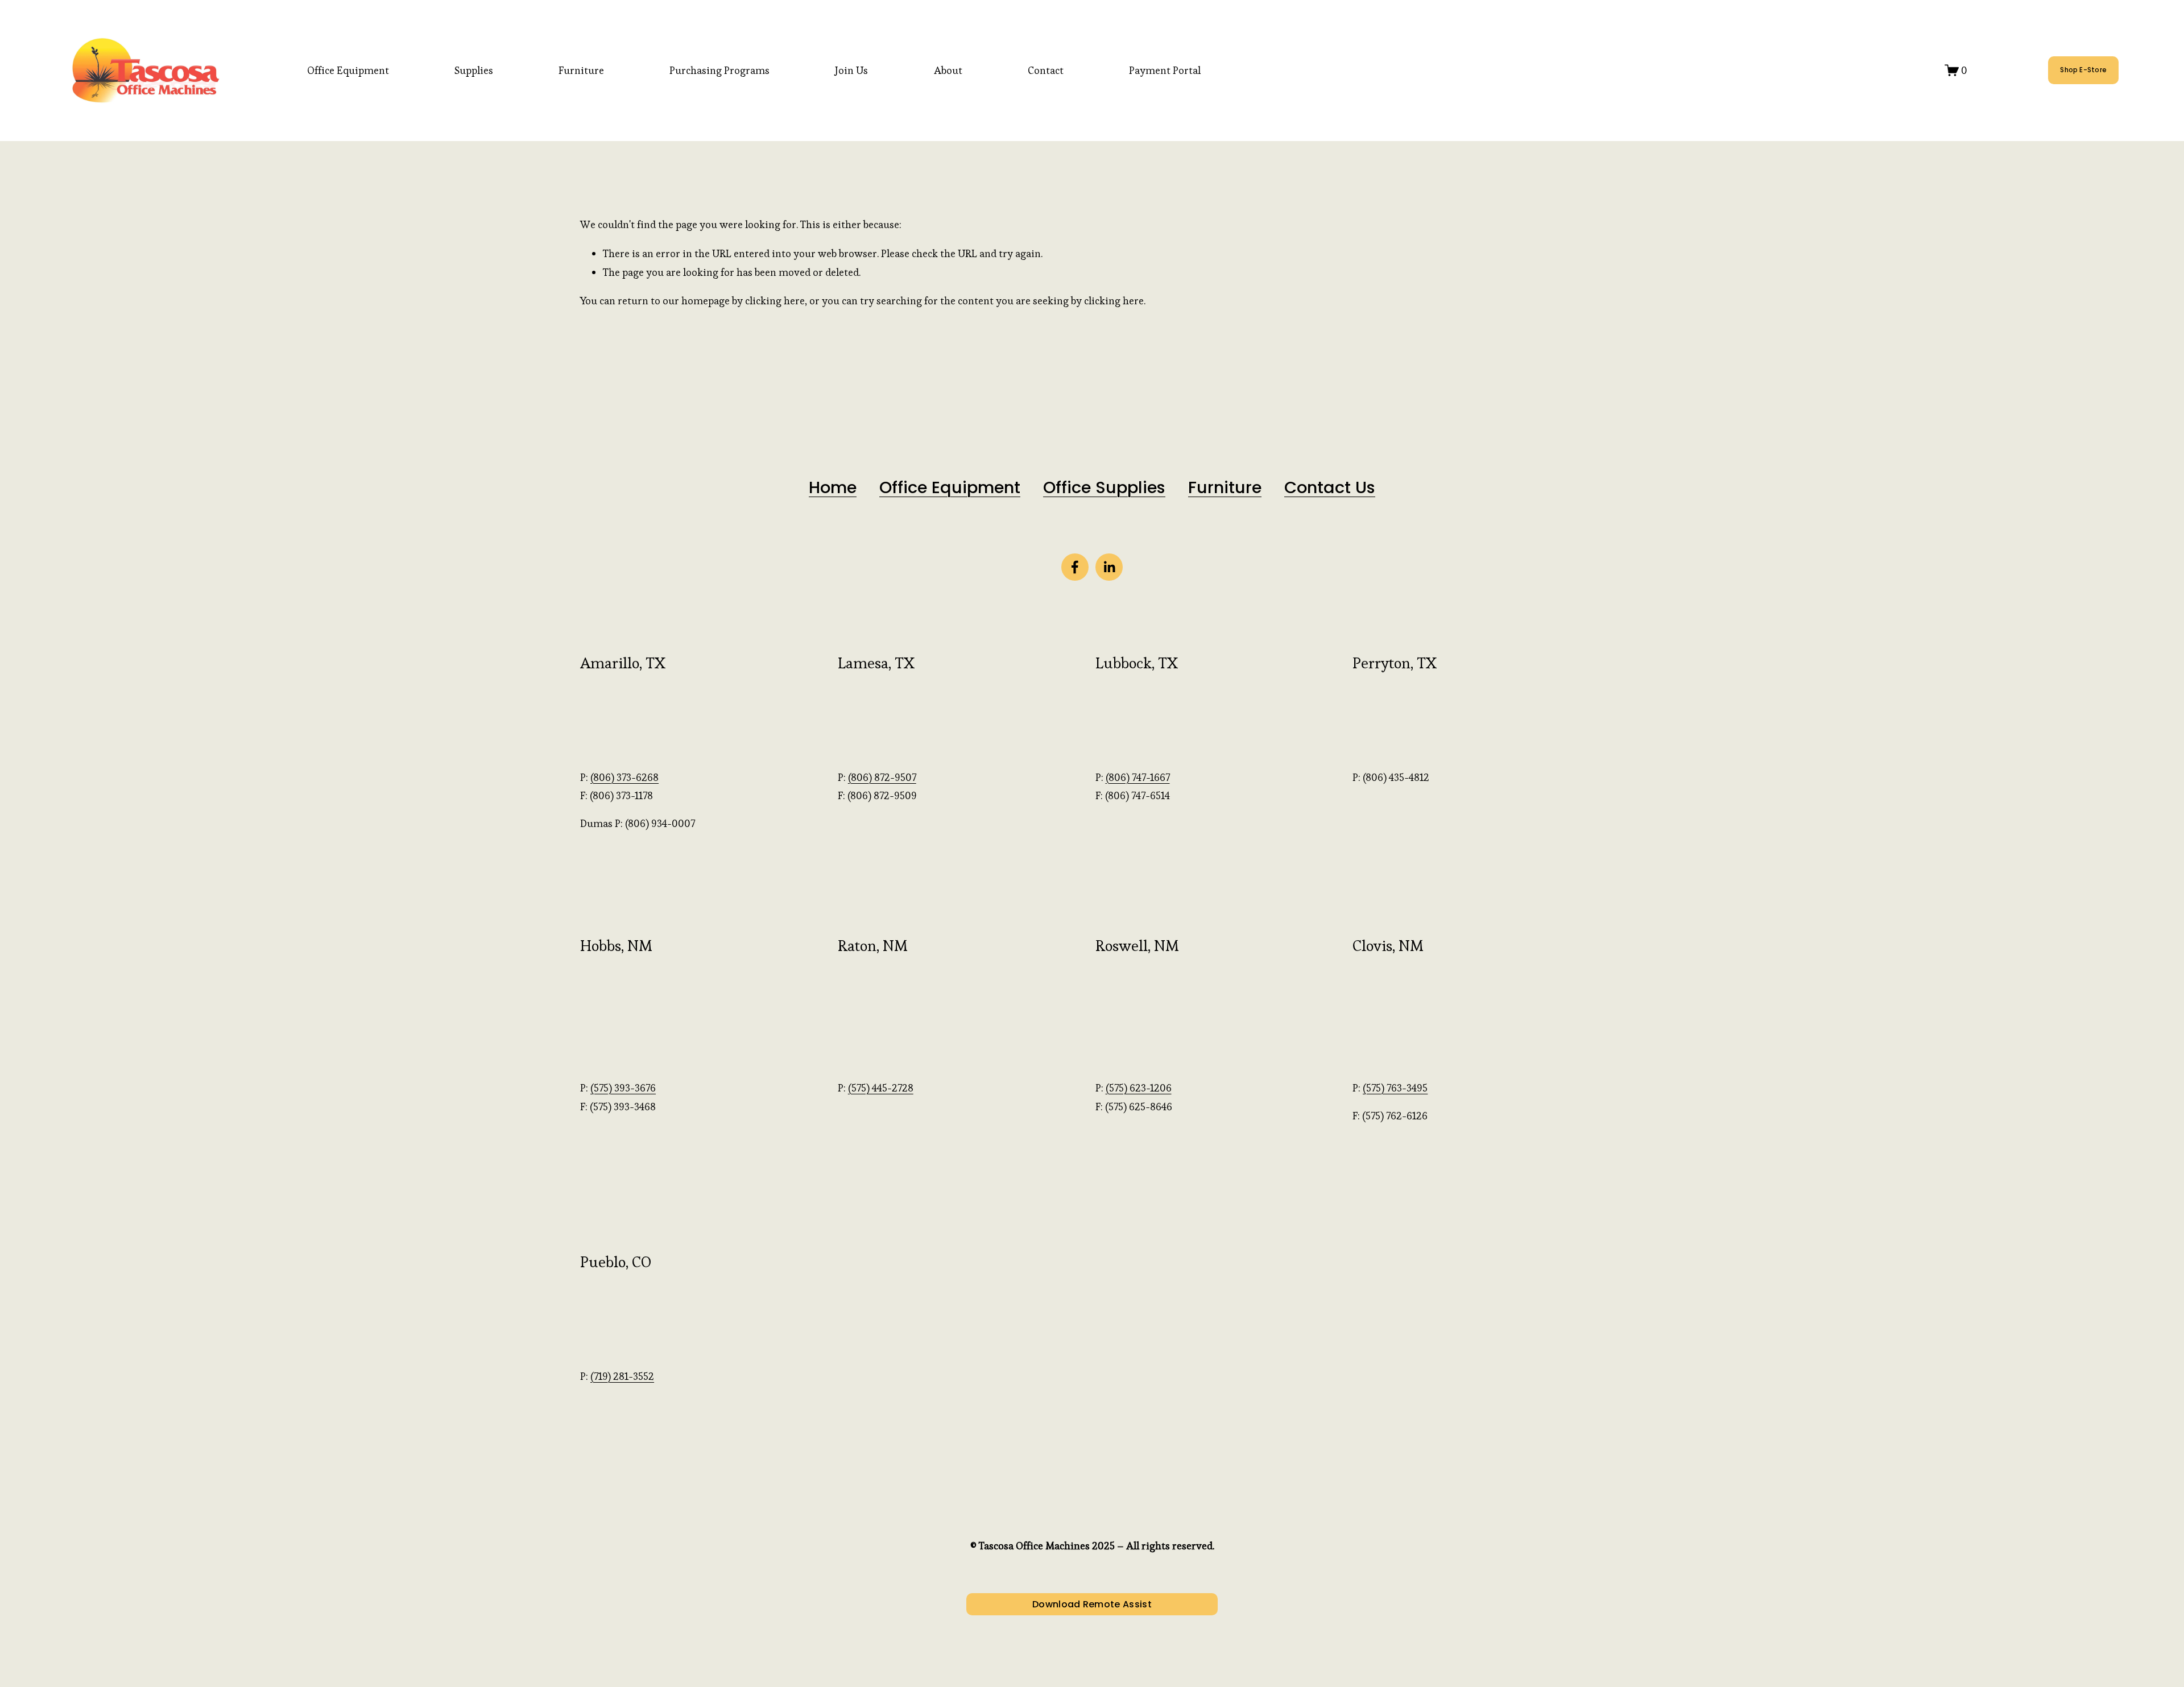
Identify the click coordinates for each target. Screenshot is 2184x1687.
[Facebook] (1075, 567)
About (948, 70)
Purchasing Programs (719, 70)
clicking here (775, 301)
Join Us (851, 70)
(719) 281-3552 (622, 1376)
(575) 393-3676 (623, 1088)
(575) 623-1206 (1139, 1088)
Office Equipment (348, 70)
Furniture (581, 70)
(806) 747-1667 (1138, 777)
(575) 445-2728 (881, 1088)
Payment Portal (1165, 70)
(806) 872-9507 (882, 777)
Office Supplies (1104, 488)
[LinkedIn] (1109, 567)
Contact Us (1330, 488)
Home (833, 488)
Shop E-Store (2083, 70)
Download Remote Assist (1092, 1604)
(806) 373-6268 (624, 777)
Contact (1046, 70)
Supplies (474, 70)
